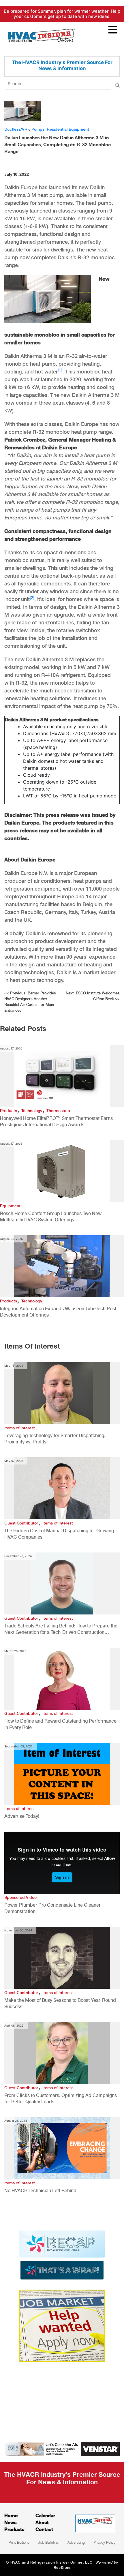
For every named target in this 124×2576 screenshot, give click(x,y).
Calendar (45, 2515)
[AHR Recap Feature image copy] (62, 2255)
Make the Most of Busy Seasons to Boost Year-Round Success (60, 2003)
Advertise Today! (22, 1816)
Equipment (10, 1206)
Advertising (76, 2542)
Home (11, 2515)
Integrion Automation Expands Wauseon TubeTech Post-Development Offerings (59, 1312)
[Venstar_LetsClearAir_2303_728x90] (62, 2449)
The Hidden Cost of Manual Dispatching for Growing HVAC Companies (59, 1534)
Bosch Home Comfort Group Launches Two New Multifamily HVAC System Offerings (51, 1217)
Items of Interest (20, 1428)
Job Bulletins (48, 2542)
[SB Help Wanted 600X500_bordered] (62, 2325)
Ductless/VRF (17, 129)
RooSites (62, 2568)
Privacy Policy (104, 2542)
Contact (44, 2529)
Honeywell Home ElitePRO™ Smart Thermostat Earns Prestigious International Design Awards (56, 1121)
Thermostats (58, 1111)
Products (9, 1111)
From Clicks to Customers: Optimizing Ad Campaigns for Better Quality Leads (61, 2099)
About (42, 2522)
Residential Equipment (68, 129)
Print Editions (19, 2542)
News (11, 2522)
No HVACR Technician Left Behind (40, 2191)
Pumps (38, 129)
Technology (32, 1111)
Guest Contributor (21, 1523)
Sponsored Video (20, 1897)
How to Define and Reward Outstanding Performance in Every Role (60, 1724)
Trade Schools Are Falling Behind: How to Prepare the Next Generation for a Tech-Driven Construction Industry (61, 1629)
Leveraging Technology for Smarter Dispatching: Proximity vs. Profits (55, 1439)
